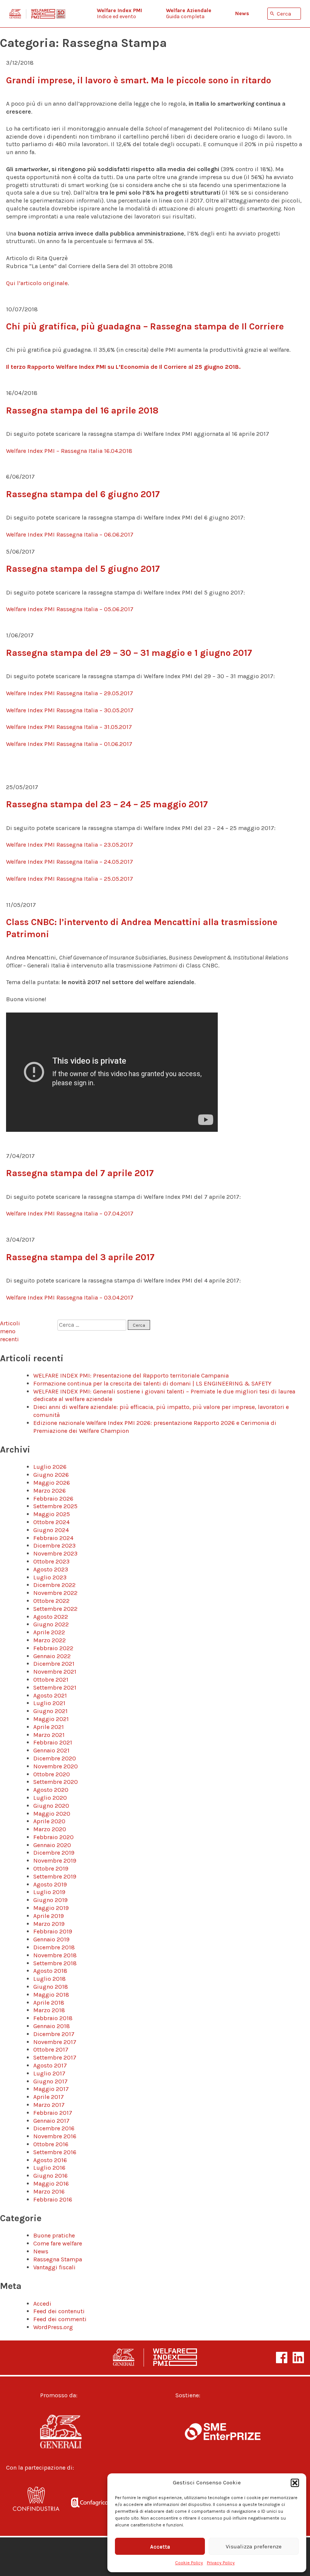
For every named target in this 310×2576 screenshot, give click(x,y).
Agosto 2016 (50, 2160)
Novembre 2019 (55, 1861)
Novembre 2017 (55, 2042)
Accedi (42, 2304)
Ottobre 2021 (51, 1680)
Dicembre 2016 (54, 2128)
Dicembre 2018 (54, 1947)
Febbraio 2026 (53, 1499)
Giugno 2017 (50, 2081)
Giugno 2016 (50, 2176)
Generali (74, 2432)
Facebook (282, 2358)
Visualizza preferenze (254, 2546)
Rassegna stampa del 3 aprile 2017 (80, 1257)
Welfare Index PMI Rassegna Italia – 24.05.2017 (70, 862)
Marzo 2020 (50, 1829)
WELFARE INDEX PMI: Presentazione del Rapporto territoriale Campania (131, 1375)
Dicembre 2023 (54, 1545)
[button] (295, 2483)
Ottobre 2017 (51, 2049)
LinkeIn (298, 2358)
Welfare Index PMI (37, 14)
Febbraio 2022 (53, 1648)
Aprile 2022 (49, 1632)
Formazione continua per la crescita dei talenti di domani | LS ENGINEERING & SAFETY (152, 1383)
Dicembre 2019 (54, 1853)
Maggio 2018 (51, 1995)
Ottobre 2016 (51, 2144)
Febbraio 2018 (53, 2018)
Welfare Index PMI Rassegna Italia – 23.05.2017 (70, 845)
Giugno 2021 (50, 1711)
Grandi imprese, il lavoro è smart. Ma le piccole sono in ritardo (139, 80)
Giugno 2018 (51, 1987)
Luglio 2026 (50, 1467)
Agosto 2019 (50, 1884)
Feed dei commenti (60, 2319)
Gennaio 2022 (52, 1656)
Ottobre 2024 (51, 1522)
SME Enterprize (223, 2432)
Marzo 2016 (49, 2191)
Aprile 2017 (49, 2097)
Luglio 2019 (49, 1892)
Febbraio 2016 (53, 2199)
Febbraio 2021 (53, 1742)
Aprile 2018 (49, 2003)
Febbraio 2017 (53, 2113)
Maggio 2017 (51, 2089)
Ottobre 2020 (52, 1774)
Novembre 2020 (56, 1766)
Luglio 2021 (49, 1703)
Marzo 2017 (49, 2105)
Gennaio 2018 (52, 2026)
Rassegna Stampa (58, 2259)
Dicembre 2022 (54, 1585)
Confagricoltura (95, 2504)
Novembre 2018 (55, 1955)
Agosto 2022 (51, 1617)
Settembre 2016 (55, 2152)
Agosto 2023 (51, 1569)
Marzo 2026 (50, 1491)
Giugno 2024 (51, 1530)
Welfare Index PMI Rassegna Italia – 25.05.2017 (70, 879)
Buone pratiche (54, 2235)
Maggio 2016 (51, 2184)
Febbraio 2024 (53, 1538)
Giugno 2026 (51, 1475)
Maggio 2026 (52, 1483)
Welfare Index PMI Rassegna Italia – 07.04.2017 (70, 1213)
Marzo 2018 (49, 2010)
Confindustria (36, 2504)
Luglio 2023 (50, 1577)
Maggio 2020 (52, 1814)
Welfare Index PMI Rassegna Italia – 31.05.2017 (69, 727)
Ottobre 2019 (51, 1868)
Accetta (160, 2546)
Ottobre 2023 (51, 1561)
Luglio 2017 (49, 2073)
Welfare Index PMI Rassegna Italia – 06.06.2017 (70, 534)
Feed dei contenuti (59, 2311)
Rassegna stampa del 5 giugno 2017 (83, 569)
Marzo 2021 (49, 1735)
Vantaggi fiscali (54, 2267)
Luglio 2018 (50, 1979)
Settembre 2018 (55, 1963)
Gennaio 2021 (51, 1750)
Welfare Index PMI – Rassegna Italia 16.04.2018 (69, 451)
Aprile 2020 (49, 1821)
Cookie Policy (189, 2563)
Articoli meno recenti (10, 1331)
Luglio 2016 (49, 2168)
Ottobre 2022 (51, 1601)
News (41, 2251)
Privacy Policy (221, 2563)
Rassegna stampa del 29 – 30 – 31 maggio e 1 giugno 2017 (129, 653)
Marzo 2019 (49, 1924)
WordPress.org (53, 2327)
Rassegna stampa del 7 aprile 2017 (80, 1173)
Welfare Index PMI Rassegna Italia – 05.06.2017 (70, 609)
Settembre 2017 (55, 2057)
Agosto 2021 (50, 1695)
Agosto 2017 (50, 2065)
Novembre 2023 (55, 1553)
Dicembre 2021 (54, 1664)
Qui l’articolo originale (37, 283)
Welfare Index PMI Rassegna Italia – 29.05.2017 (70, 693)
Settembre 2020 (56, 1782)
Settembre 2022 (55, 1609)
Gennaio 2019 (51, 1939)
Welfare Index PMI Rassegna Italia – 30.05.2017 (70, 710)
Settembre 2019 (55, 1876)
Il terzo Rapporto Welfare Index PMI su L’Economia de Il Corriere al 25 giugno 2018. (123, 367)
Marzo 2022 (50, 1640)
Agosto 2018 (50, 1971)
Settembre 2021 (55, 1687)
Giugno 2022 (51, 1624)
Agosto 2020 (51, 1790)
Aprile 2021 (49, 1727)
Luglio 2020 (50, 1798)
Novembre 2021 (55, 1672)
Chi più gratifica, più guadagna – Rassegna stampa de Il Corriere (145, 326)
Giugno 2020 (51, 1806)
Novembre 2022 (55, 1593)
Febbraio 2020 (53, 1837)
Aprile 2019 (49, 1916)
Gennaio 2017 (51, 2121)
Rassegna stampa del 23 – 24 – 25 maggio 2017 (107, 804)
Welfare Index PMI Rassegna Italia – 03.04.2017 (70, 1297)
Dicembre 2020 (55, 1758)
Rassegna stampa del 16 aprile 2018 (82, 410)
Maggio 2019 (51, 1908)
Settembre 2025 (55, 1506)
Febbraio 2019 (53, 1931)
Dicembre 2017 (54, 2034)
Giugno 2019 (50, 1900)
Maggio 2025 (52, 1514)
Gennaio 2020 (52, 1845)
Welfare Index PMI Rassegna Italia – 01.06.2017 (69, 744)
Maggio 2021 (51, 1719)
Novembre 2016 (55, 2136)
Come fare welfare (58, 2243)
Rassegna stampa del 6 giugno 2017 (83, 494)
